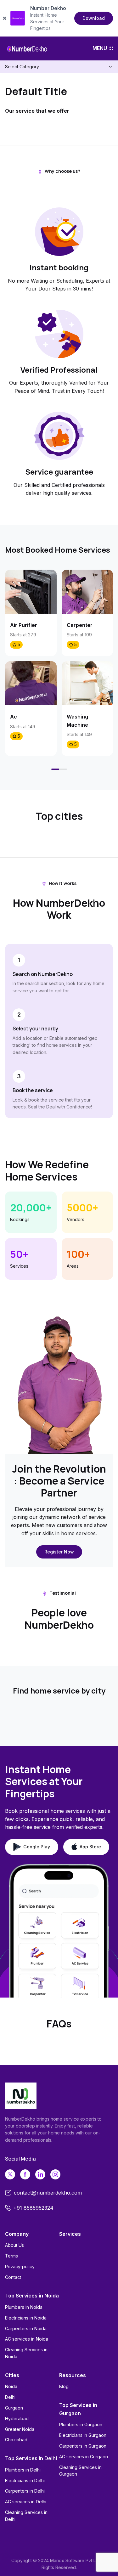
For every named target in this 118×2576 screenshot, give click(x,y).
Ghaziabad (16, 2440)
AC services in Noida (27, 2339)
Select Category (22, 67)
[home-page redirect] (27, 48)
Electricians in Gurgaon (83, 2435)
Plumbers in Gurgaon (81, 2424)
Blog (64, 2386)
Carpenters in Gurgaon (83, 2446)
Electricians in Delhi (25, 2480)
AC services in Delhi (26, 2502)
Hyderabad (17, 2418)
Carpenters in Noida (26, 2328)
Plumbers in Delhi (23, 2470)
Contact (13, 2277)
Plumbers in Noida (24, 2307)
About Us (14, 2245)
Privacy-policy (20, 2266)
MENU (100, 48)
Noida (11, 2386)
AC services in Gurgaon (84, 2457)
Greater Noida (20, 2429)
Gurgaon (14, 2408)
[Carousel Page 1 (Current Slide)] (55, 769)
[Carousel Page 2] (63, 769)
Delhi (10, 2397)
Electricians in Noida (26, 2318)
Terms (11, 2256)
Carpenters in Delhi (25, 2491)
